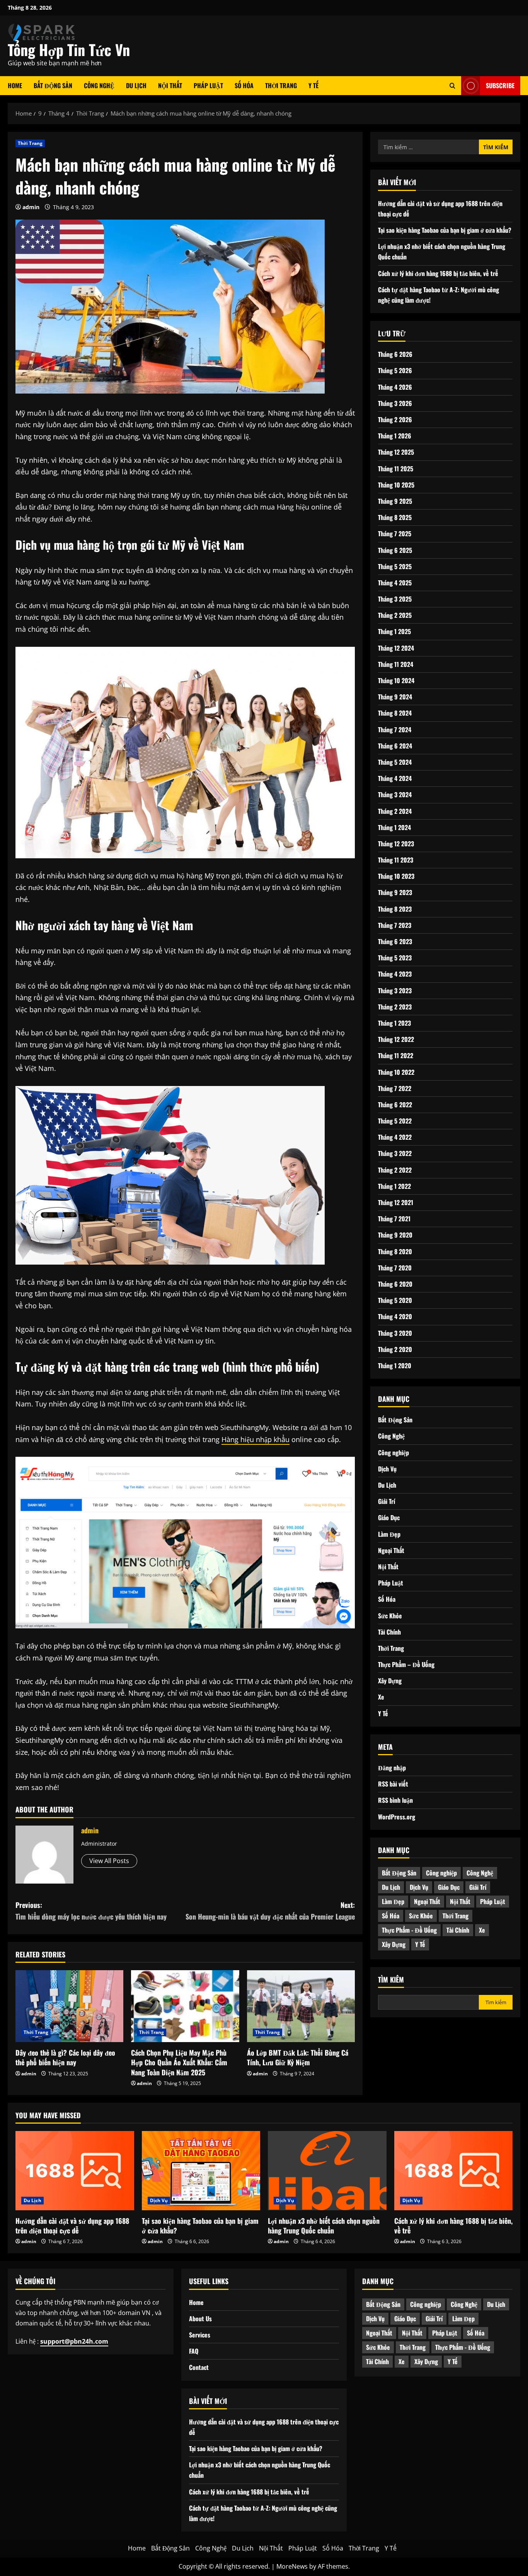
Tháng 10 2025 (396, 485)
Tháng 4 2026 (395, 387)
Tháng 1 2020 (395, 1366)
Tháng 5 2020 (395, 1300)
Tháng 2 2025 (395, 615)
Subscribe (500, 85)
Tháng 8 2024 (395, 713)
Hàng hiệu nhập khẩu (255, 1439)
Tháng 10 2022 (396, 1072)
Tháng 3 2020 (395, 1333)
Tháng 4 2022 (395, 1137)
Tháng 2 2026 (395, 419)
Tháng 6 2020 (395, 1284)
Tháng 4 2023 (395, 974)
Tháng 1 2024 (394, 827)
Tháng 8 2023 (395, 909)
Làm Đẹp (389, 1534)
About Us (200, 2319)
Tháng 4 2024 (395, 778)
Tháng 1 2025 (394, 632)
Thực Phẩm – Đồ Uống (406, 1664)
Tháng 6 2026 (395, 354)
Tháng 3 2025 (395, 599)
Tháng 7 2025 (395, 534)
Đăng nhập (392, 1768)
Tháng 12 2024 (396, 648)
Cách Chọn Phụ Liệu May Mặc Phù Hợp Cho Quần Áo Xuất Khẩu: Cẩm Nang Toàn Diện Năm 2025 (179, 2062)
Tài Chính (389, 1632)
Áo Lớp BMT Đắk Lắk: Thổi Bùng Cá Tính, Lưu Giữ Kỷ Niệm (298, 2057)
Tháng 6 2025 (395, 550)
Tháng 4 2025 (395, 583)
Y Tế (313, 85)
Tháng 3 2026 (395, 403)
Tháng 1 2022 (394, 1186)
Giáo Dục (389, 1517)
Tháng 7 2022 (395, 1088)
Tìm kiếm (391, 1980)
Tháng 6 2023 (395, 941)
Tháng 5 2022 (395, 1121)
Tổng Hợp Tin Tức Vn (69, 49)
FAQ (194, 2351)
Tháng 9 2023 (395, 893)
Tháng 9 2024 (395, 697)
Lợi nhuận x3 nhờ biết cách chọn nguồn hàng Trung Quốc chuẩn (324, 2226)
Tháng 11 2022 (396, 1055)
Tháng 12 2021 (396, 1202)
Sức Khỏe (390, 1616)
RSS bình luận (395, 1800)
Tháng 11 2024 (396, 664)
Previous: (91, 1911)
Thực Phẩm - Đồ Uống (409, 1930)
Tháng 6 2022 (395, 1105)
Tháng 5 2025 (395, 566)
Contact (199, 2367)
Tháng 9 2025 (395, 501)
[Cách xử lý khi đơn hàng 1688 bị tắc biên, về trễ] (454, 2170)
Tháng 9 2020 (395, 1235)
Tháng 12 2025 (396, 452)
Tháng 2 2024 (395, 811)
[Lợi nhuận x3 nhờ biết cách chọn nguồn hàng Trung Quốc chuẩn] (327, 2170)
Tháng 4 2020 (395, 1316)
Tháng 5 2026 (395, 371)
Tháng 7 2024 (395, 730)
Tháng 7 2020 (395, 1268)
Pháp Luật (208, 85)
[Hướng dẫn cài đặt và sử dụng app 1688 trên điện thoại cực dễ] (75, 2170)
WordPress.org (397, 1817)
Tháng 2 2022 (395, 1170)
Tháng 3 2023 (395, 991)
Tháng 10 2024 (396, 680)
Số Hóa (244, 85)
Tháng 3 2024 (395, 794)
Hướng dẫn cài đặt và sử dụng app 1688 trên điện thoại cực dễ (72, 2226)
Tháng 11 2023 (396, 860)
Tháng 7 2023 (395, 925)
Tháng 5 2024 (395, 762)
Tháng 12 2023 (396, 844)
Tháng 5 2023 (395, 958)
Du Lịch (136, 85)
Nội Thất (170, 85)
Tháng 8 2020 (395, 1251)
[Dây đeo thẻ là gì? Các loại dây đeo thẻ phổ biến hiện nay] (69, 2006)
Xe (381, 1697)
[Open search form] (452, 86)
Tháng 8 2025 (395, 517)
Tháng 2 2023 (395, 1007)
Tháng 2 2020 (395, 1349)
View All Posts (109, 1861)
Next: (270, 1911)
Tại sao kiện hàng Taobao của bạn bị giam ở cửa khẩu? (445, 230)
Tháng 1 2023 (394, 1023)
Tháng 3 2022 (395, 1154)
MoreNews (292, 2566)
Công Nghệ (99, 85)
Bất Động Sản (53, 85)
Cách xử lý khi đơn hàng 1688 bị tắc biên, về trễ (438, 273)
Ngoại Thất (391, 1550)
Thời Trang (281, 85)
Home (15, 85)
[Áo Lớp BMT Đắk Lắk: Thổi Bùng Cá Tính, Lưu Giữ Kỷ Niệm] (301, 2006)
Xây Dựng (390, 1681)
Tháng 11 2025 (396, 469)
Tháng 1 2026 (395, 436)
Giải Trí (387, 1501)
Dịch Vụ (387, 1469)
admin (31, 207)
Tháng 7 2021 (394, 1219)
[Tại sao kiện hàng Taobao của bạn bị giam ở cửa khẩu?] (201, 2170)
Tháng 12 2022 (396, 1039)
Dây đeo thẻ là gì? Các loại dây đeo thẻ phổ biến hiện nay (65, 2057)
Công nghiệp (393, 1453)
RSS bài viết (393, 1784)
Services (200, 2335)
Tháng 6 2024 (395, 746)
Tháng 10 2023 (396, 876)
